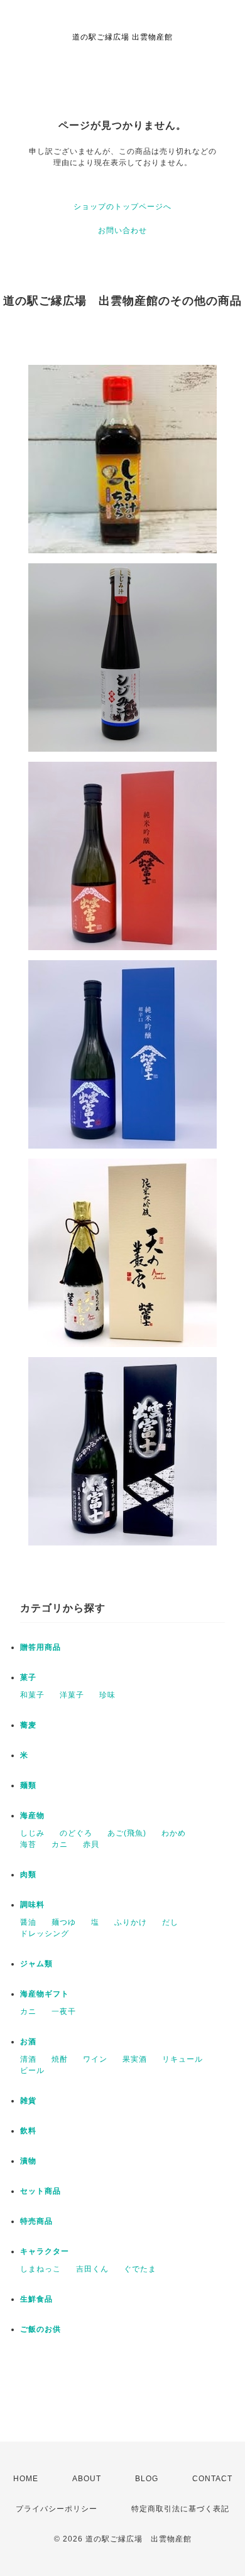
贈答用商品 (41, 1647)
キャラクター (45, 2251)
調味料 (32, 1905)
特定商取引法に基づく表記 (180, 2509)
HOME (26, 2479)
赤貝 (91, 1844)
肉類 (28, 1875)
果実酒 (135, 2059)
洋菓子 (72, 1695)
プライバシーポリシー (57, 2509)
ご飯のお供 (41, 2329)
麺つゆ (64, 1922)
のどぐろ (76, 1833)
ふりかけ (131, 1922)
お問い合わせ (122, 230)
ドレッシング (45, 1934)
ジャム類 (36, 1964)
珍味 (107, 1695)
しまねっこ (41, 2269)
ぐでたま (140, 2269)
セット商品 (41, 2191)
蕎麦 (28, 1725)
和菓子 (32, 1695)
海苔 (28, 1844)
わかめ (174, 1833)
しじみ (32, 1833)
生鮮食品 (36, 2299)
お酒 (28, 2042)
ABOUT (87, 2479)
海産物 (32, 1816)
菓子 (28, 1677)
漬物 (28, 2161)
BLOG (147, 2479)
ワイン (95, 2059)
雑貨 (28, 2101)
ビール (32, 2070)
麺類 (28, 1785)
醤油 (28, 1922)
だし (170, 1922)
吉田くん (92, 2269)
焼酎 (60, 2059)
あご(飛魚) (127, 1833)
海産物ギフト (45, 1994)
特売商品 (36, 2221)
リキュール (182, 2059)
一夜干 (64, 2011)
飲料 (28, 2131)
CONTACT (212, 2479)
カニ (60, 1844)
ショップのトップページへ (122, 207)
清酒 (28, 2059)
